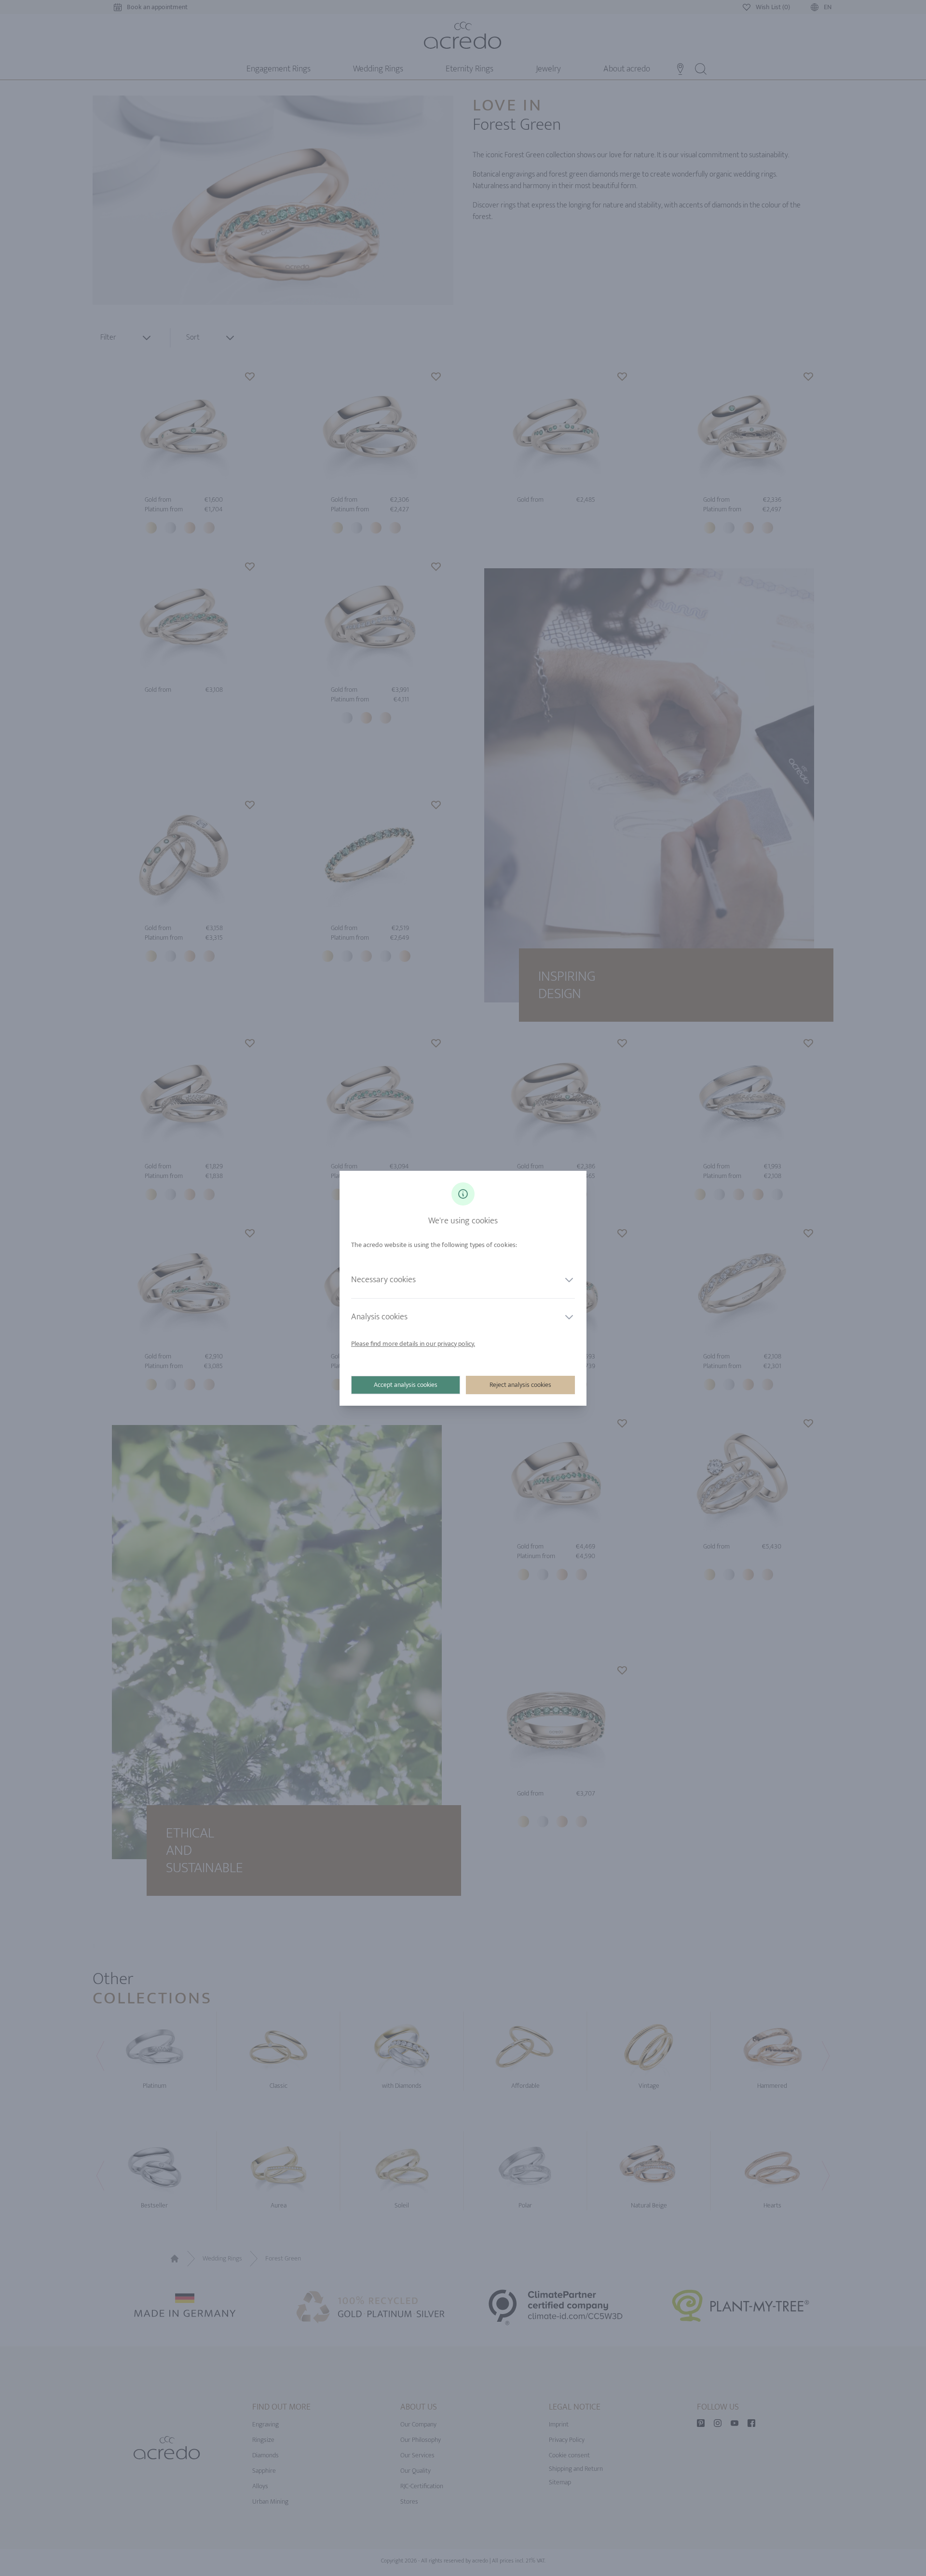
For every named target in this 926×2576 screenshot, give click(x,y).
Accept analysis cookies (406, 1385)
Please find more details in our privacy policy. (413, 1344)
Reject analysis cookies (520, 1385)
